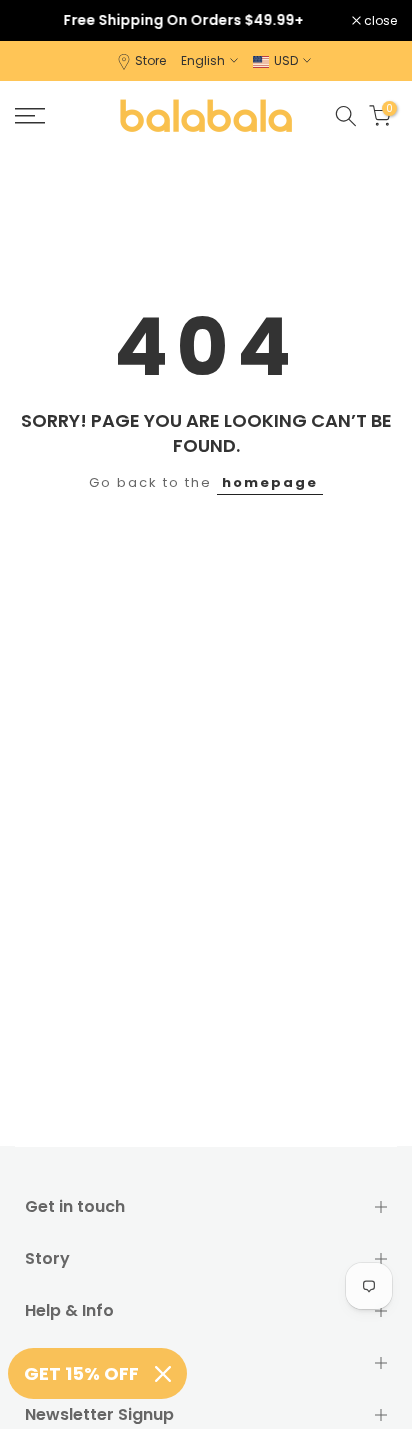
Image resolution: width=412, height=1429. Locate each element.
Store (150, 60)
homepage (270, 482)
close (379, 21)
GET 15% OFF (81, 1373)
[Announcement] (183, 20)
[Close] (163, 1374)
